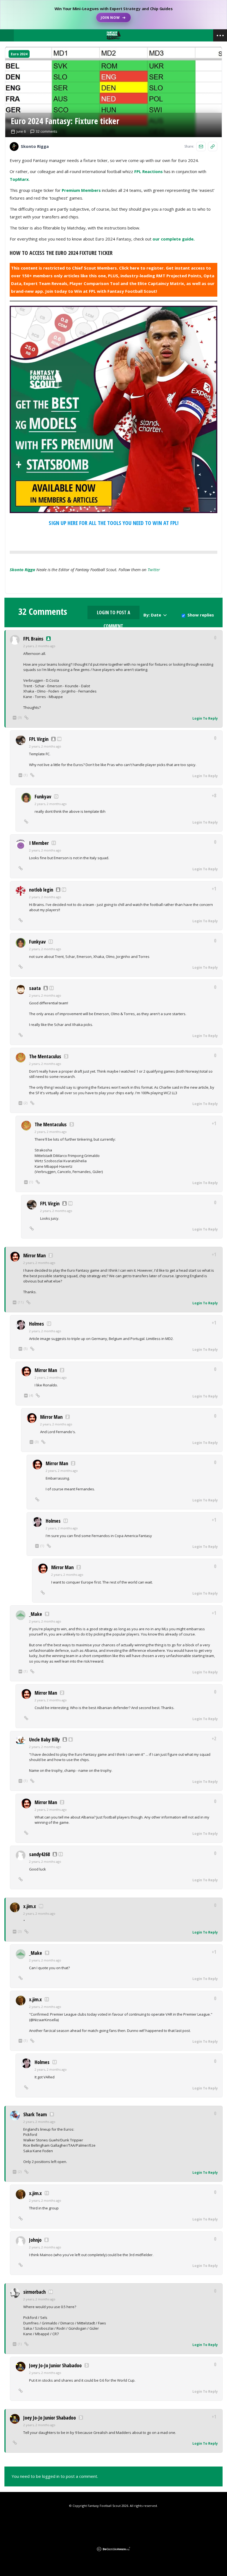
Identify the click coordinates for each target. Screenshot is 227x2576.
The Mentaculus (45, 1056)
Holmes (37, 1324)
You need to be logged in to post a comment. (55, 2476)
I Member (39, 843)
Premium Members (81, 190)
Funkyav (43, 796)
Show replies (201, 615)
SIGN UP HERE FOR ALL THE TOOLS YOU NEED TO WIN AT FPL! (114, 523)
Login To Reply (205, 718)
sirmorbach (34, 2292)
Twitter (154, 569)
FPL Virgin (39, 739)
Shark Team (35, 2114)
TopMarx (19, 179)
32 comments (46, 132)
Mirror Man (34, 1255)
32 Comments (43, 612)
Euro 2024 (19, 54)
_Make (36, 1614)
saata (35, 988)
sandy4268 (39, 1854)
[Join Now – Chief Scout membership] (114, 15)
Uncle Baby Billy (44, 1739)
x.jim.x (30, 1906)
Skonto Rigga (22, 569)
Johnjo (35, 2240)
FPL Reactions (149, 171)
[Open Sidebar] (220, 35)
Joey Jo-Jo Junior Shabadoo (55, 2365)
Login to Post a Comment (114, 614)
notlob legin (41, 890)
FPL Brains (33, 639)
